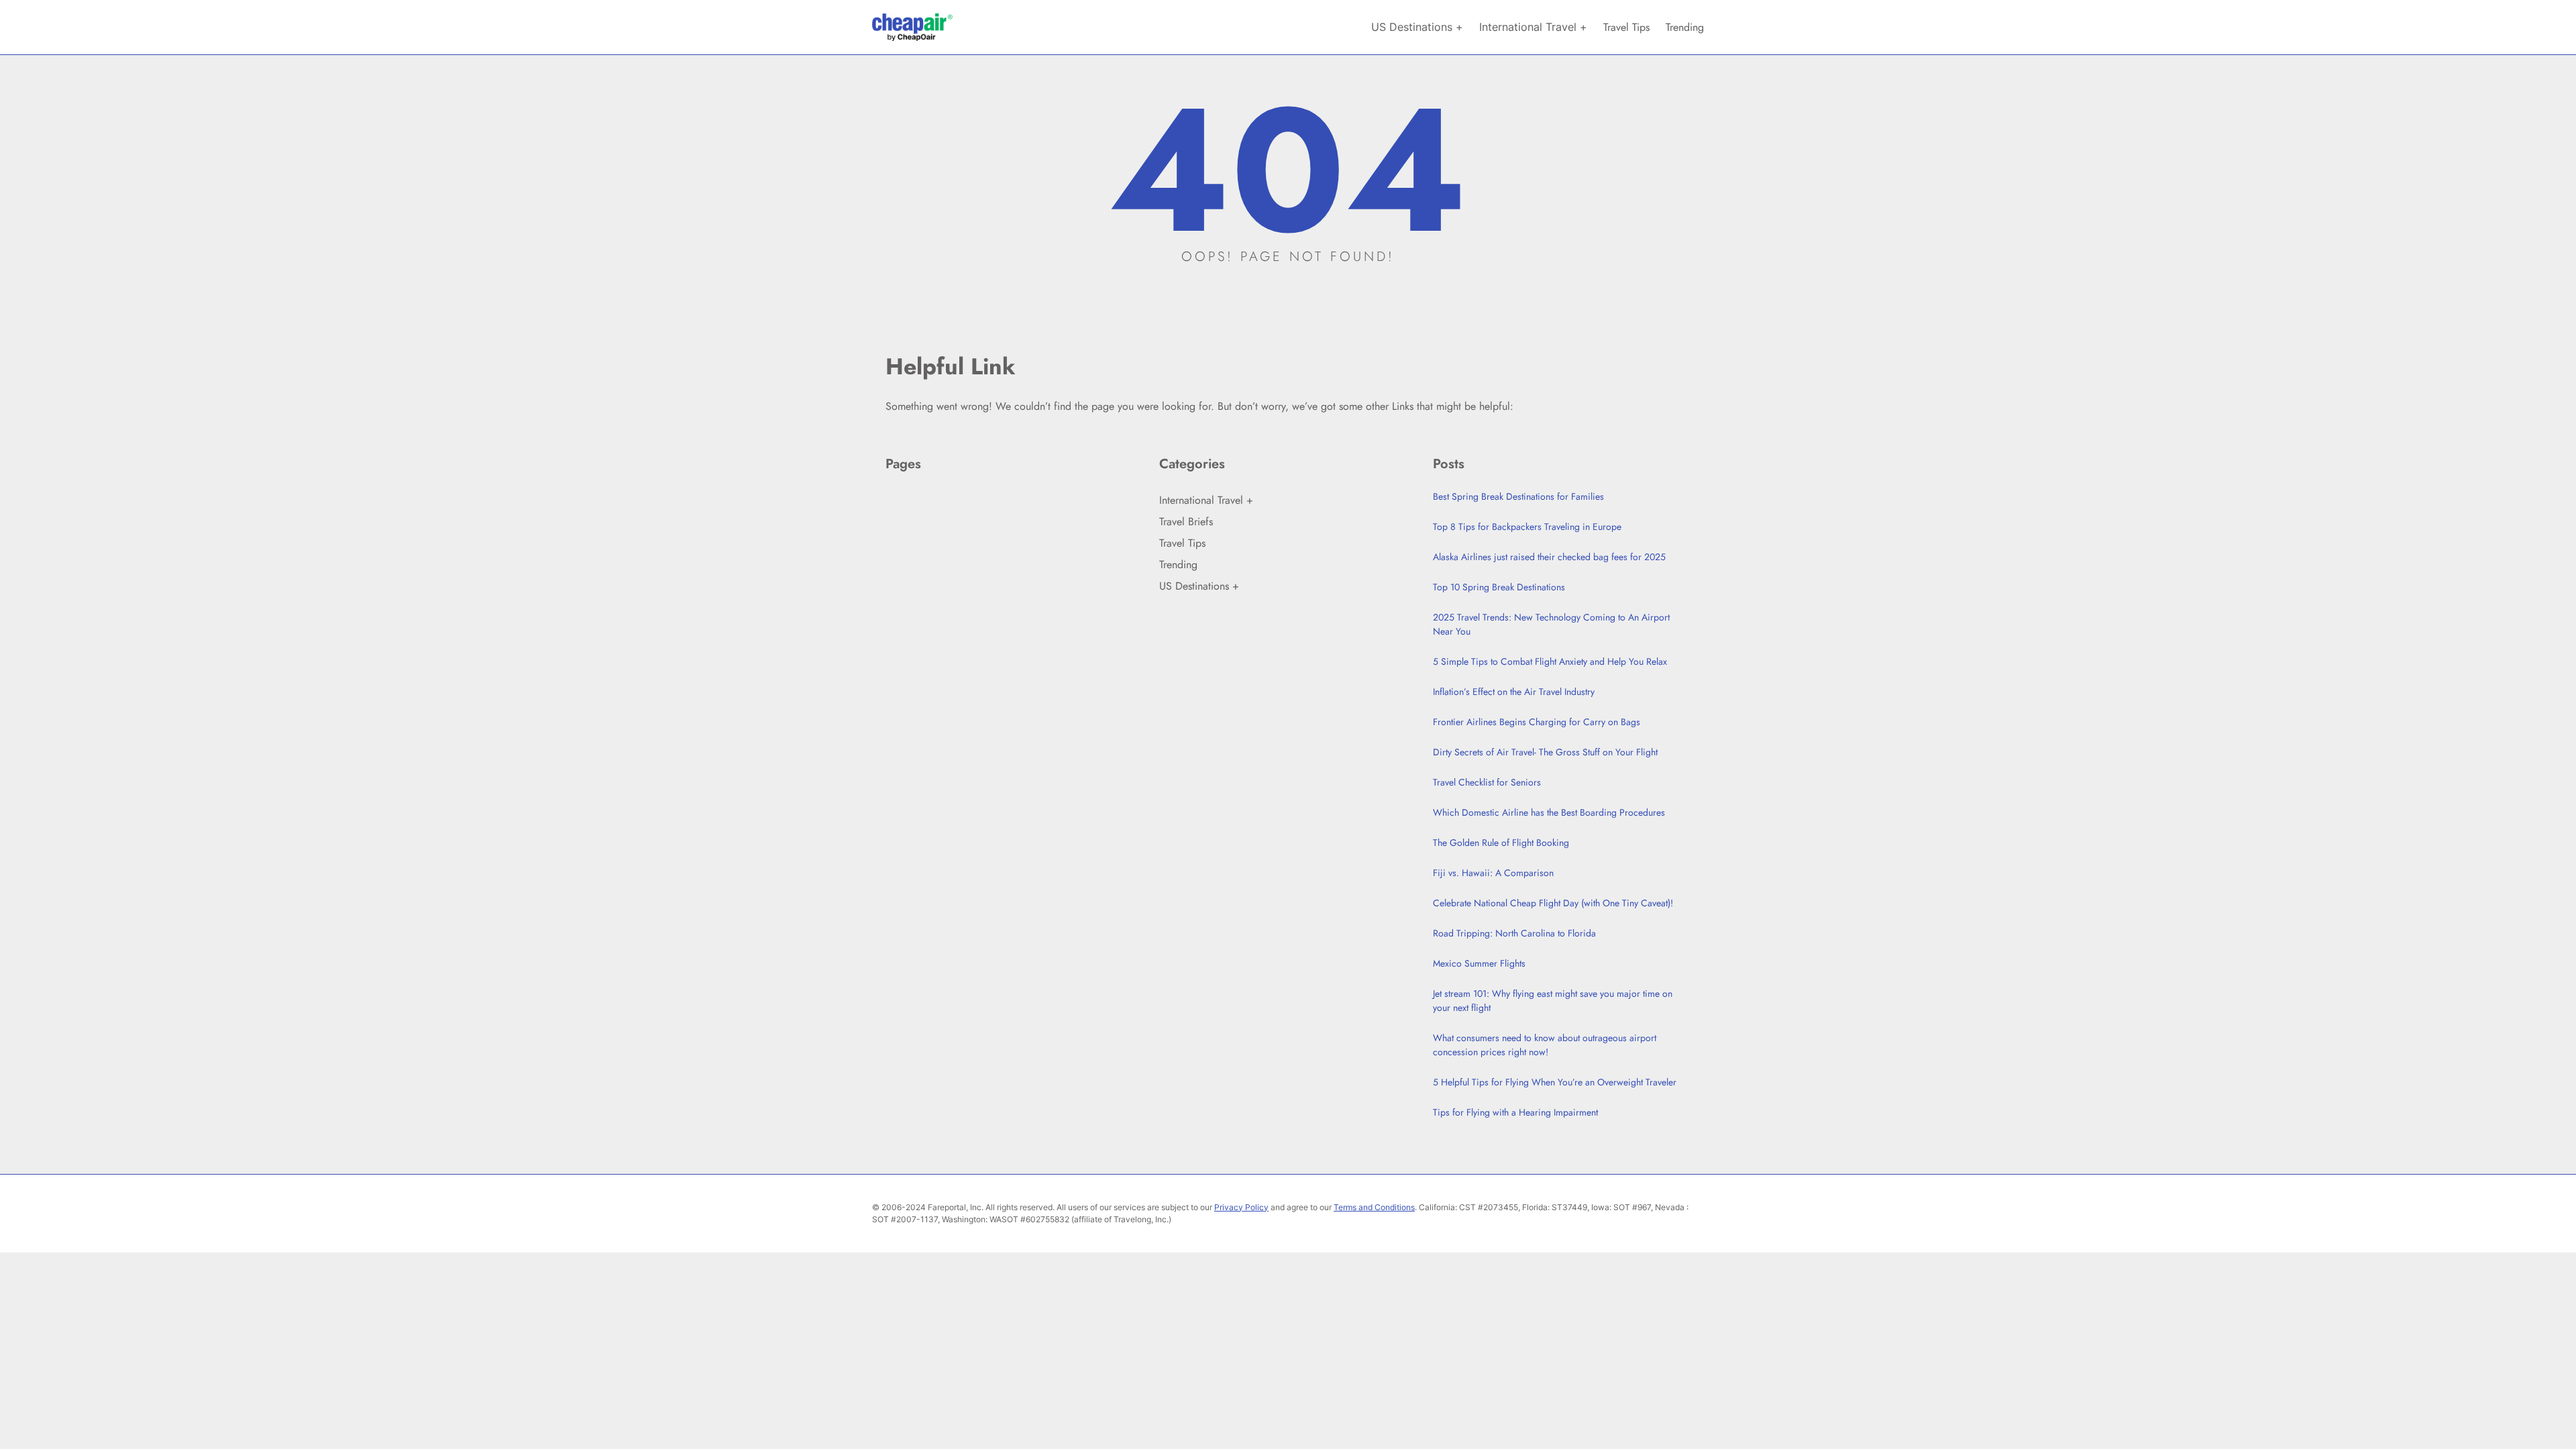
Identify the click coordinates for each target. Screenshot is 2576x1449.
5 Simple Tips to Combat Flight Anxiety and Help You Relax (1550, 661)
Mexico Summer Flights (1479, 963)
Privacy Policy (1241, 1207)
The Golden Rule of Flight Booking (1501, 843)
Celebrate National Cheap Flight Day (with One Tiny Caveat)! (1553, 903)
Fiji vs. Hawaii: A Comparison (1493, 873)
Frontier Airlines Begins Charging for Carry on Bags (1537, 722)
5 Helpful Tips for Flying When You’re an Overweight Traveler (1555, 1082)
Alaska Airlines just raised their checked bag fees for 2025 (1549, 557)
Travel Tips (1182, 543)
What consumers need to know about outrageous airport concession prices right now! (1545, 1045)
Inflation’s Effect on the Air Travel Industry (1514, 692)
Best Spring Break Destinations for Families (1518, 496)
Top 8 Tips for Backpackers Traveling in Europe (1527, 527)
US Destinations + (1199, 586)
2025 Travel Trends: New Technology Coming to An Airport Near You (1551, 624)
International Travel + (1206, 500)
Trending (1178, 565)
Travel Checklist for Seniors (1487, 782)
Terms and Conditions (1374, 1207)
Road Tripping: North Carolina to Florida (1514, 933)
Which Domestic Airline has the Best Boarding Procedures (1549, 812)
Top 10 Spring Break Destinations (1499, 587)
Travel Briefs (1186, 522)
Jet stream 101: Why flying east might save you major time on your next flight (1553, 1001)
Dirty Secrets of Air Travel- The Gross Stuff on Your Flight (1545, 752)
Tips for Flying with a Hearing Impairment (1515, 1112)
